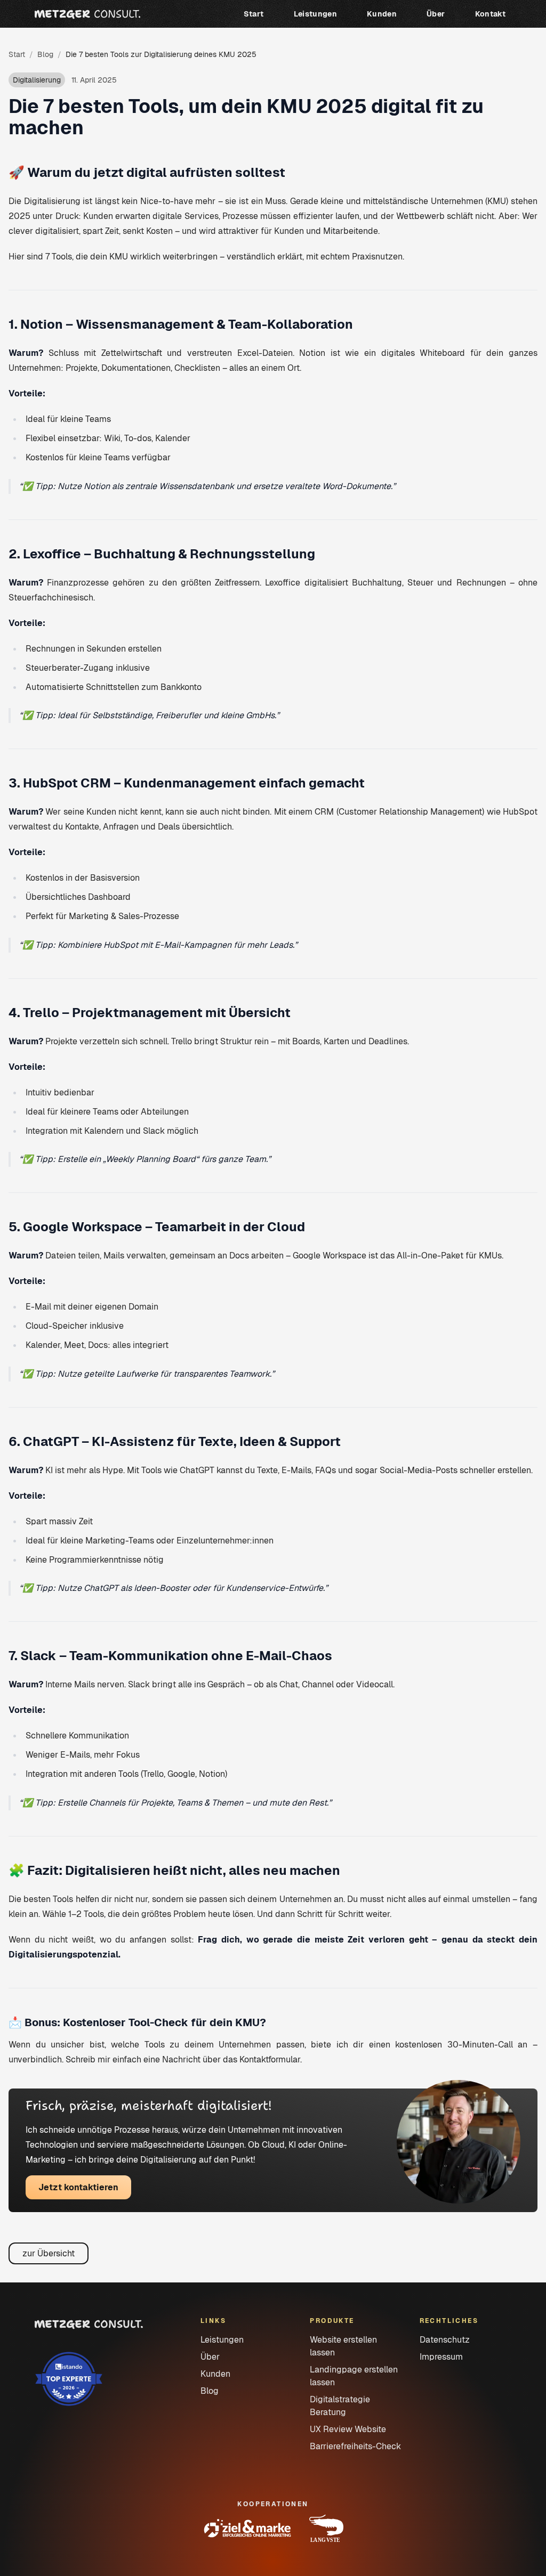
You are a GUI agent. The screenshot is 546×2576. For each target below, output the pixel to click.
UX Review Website (348, 2429)
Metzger (87, 14)
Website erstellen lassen (343, 2346)
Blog (45, 54)
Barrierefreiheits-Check (355, 2446)
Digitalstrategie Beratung (340, 2406)
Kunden (382, 14)
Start (254, 14)
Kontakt (490, 14)
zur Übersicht (49, 2253)
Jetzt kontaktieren (78, 2187)
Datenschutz (445, 2340)
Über (436, 14)
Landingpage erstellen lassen (354, 2376)
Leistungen (316, 14)
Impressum (441, 2357)
